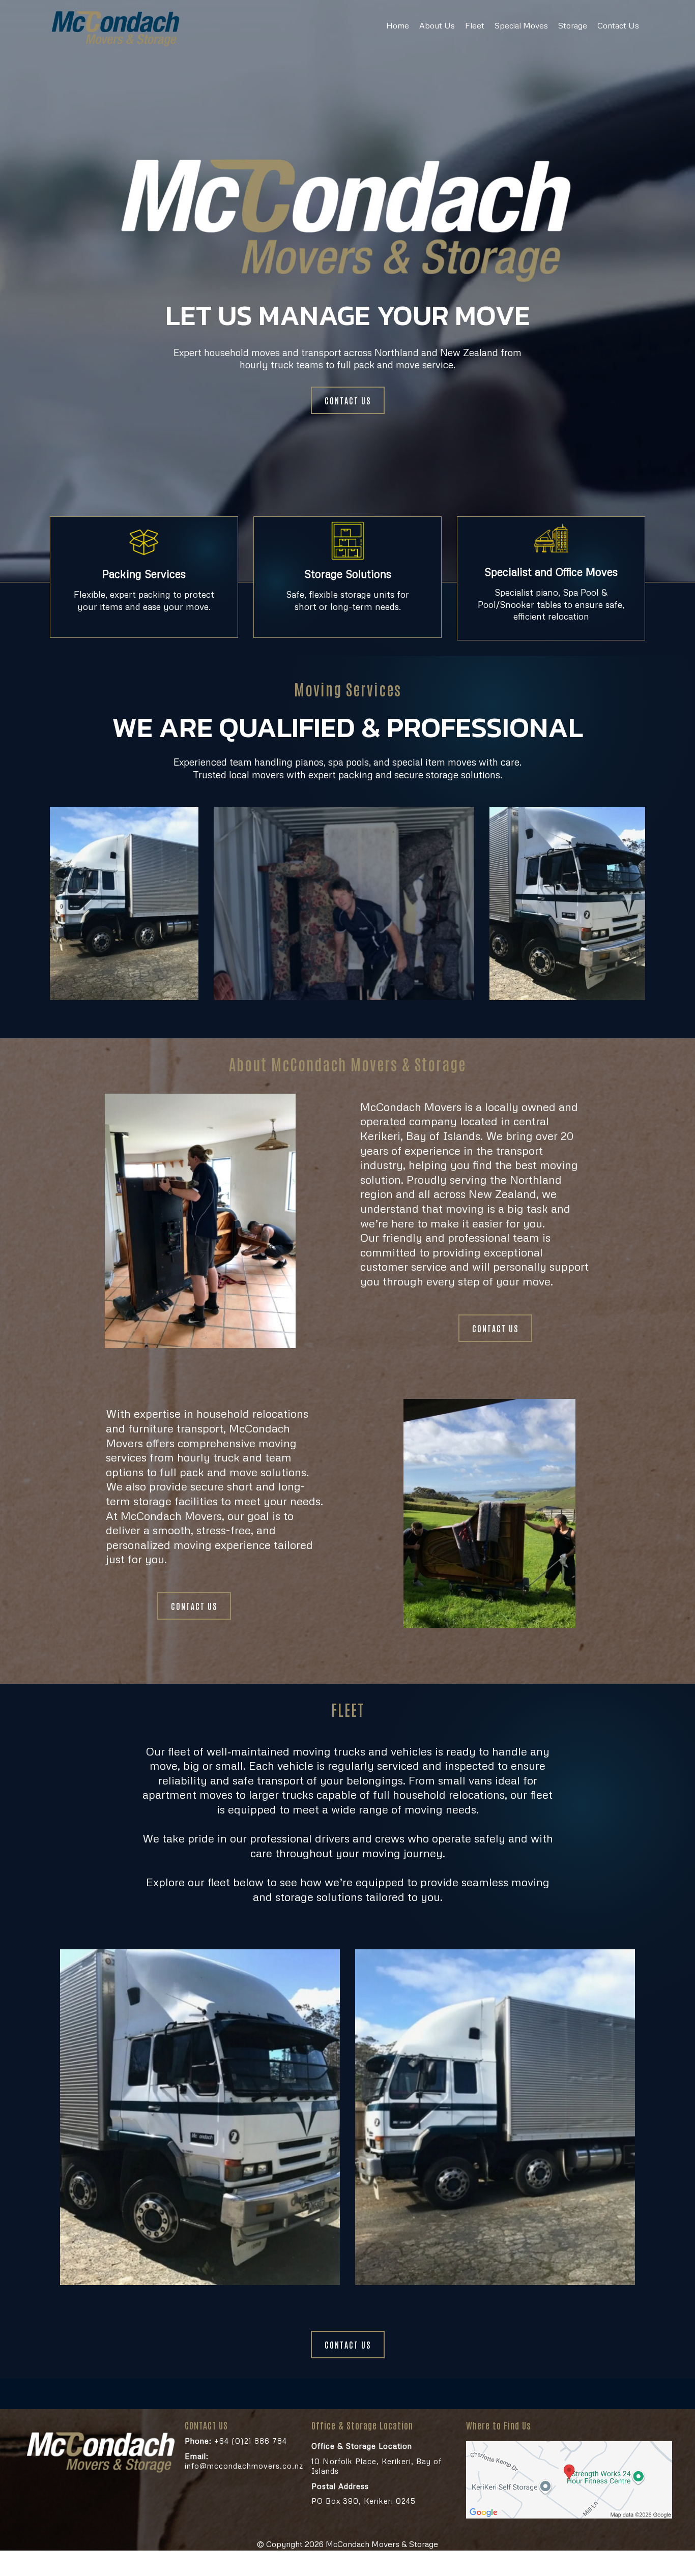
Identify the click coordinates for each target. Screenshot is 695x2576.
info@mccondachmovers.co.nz (244, 2461)
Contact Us (618, 25)
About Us (437, 25)
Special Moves (521, 25)
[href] (569, 2480)
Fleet (475, 25)
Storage (573, 25)
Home (398, 25)
